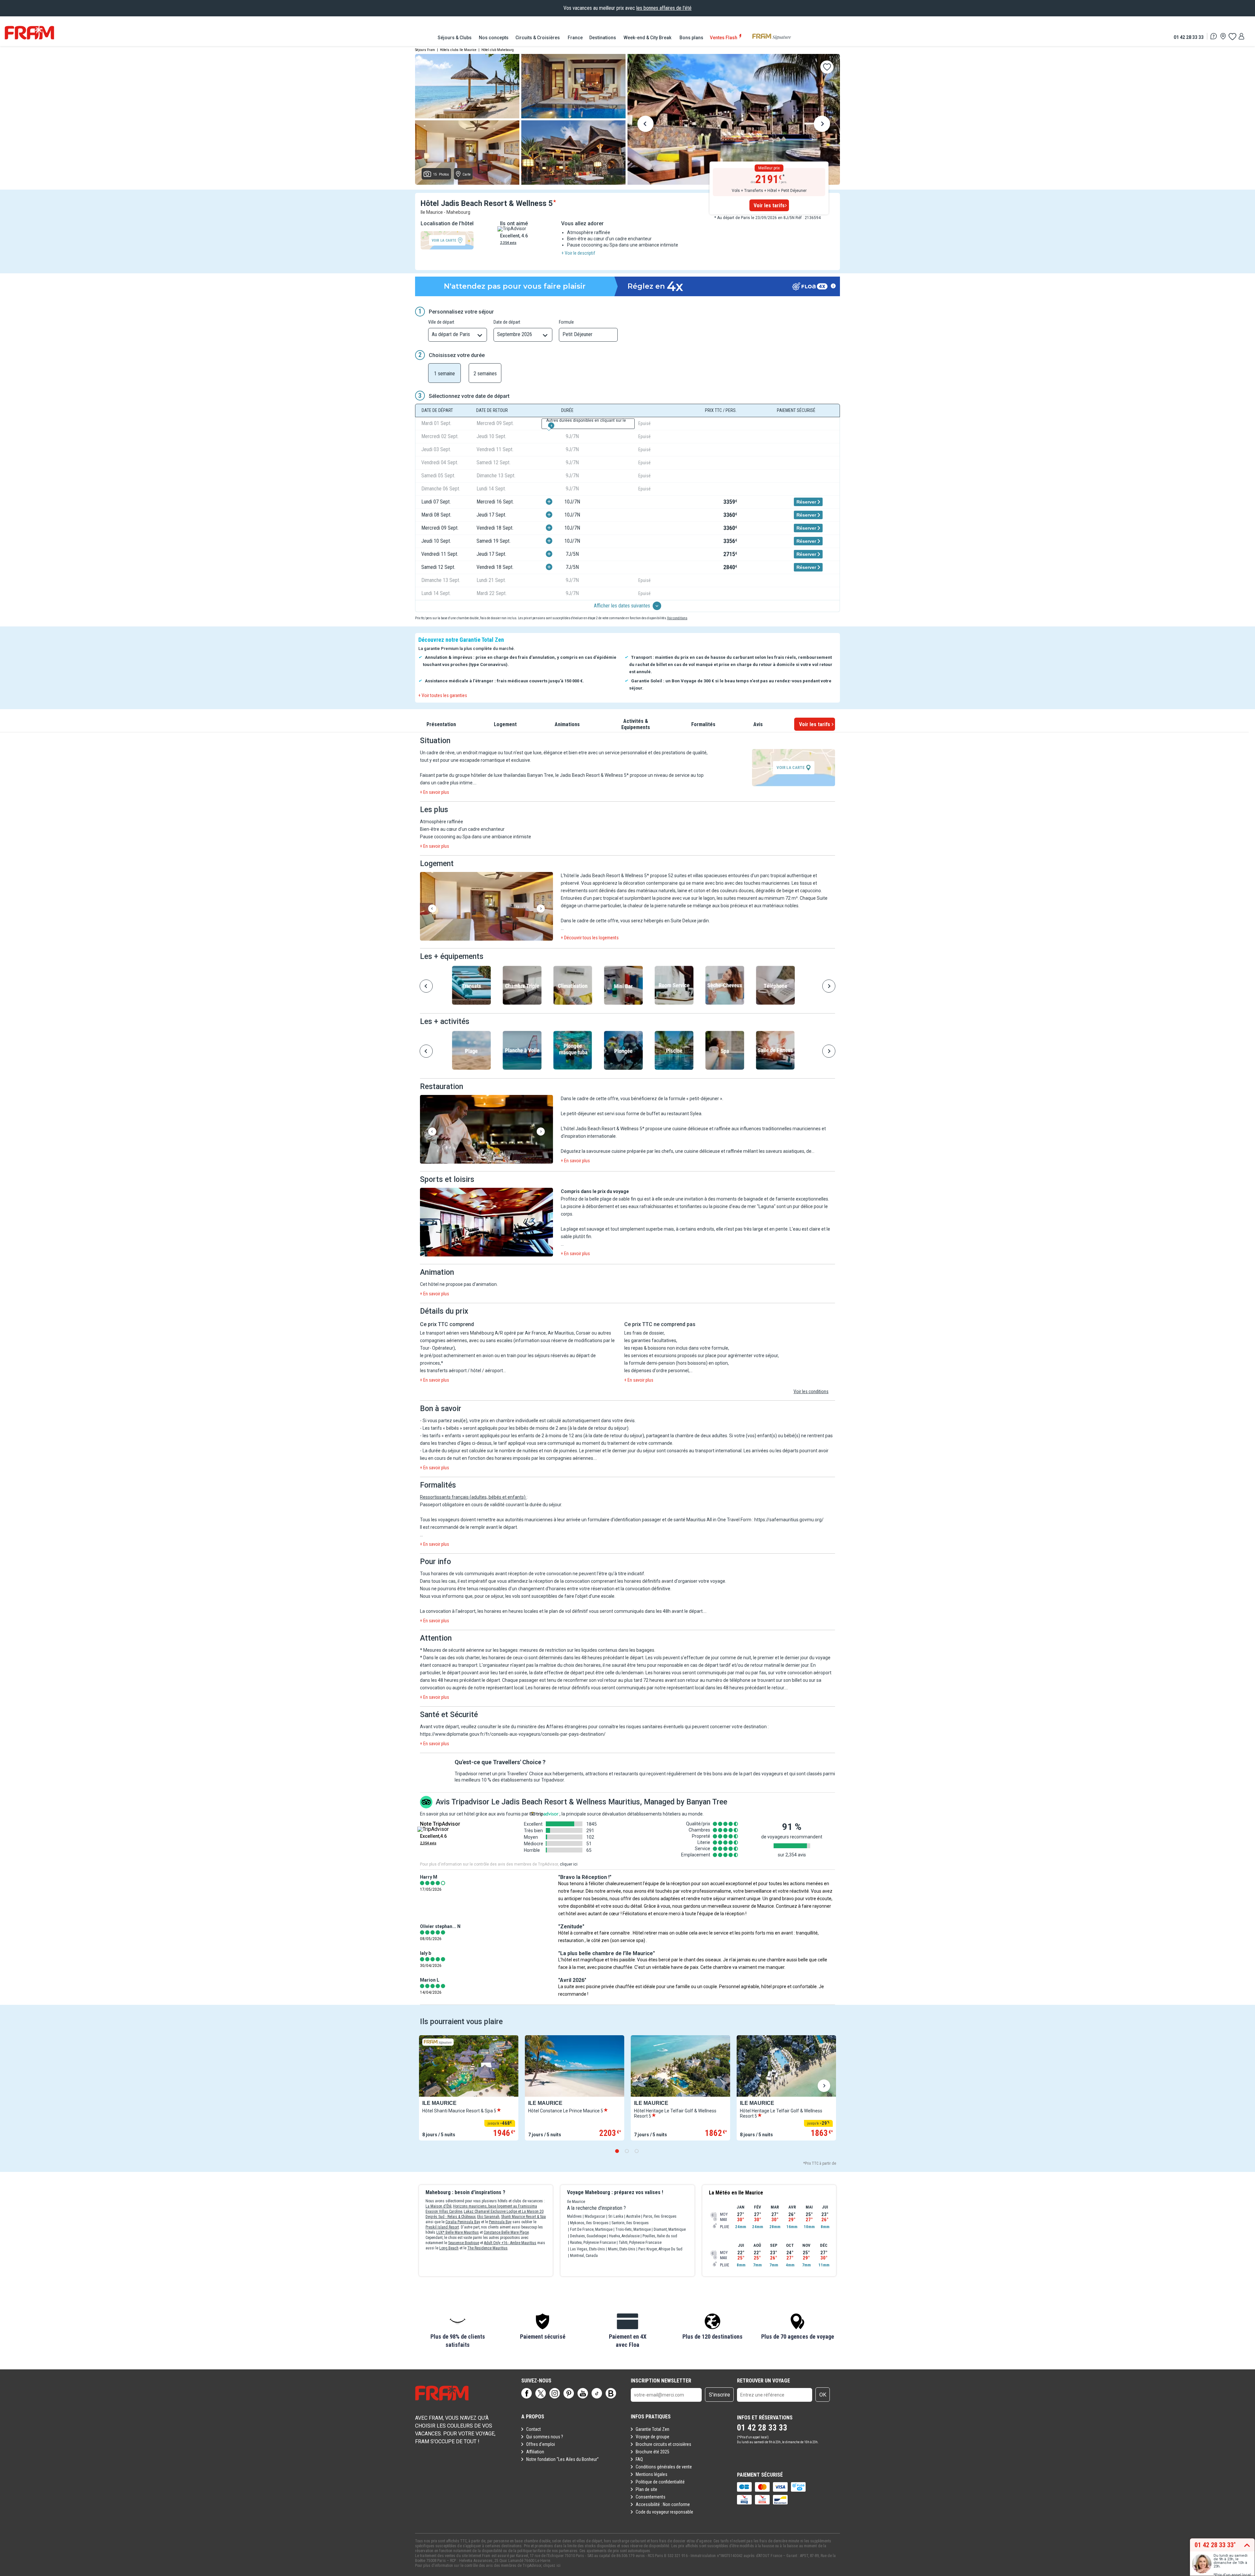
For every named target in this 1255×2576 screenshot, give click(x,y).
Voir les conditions (811, 1391)
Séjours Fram (425, 50)
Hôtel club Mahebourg (498, 50)
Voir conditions (677, 618)
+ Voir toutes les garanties (443, 695)
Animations (567, 724)
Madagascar (595, 2216)
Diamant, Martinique (670, 2229)
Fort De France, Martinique (591, 2229)
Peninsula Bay (500, 2222)
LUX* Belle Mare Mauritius (458, 2232)
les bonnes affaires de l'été (664, 8)
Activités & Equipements (636, 724)
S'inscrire (720, 2395)
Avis (758, 724)
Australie (633, 2216)
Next (822, 125)
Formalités (703, 724)
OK (823, 2395)
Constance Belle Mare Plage (506, 2232)
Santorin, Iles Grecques (630, 2223)
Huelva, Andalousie (624, 2236)
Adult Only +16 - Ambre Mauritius (510, 2243)
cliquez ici (552, 2566)
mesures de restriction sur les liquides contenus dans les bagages (587, 1650)
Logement (505, 724)
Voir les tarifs (769, 205)
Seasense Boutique (464, 2243)
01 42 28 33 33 (1189, 37)
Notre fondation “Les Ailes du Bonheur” (562, 2459)
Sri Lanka (616, 2216)
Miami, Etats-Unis (622, 2249)
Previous (645, 125)
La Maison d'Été (438, 2206)
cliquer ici (569, 1864)
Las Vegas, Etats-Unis (587, 2249)
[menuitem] (455, 38)
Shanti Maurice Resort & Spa (523, 2217)
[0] (1232, 36)
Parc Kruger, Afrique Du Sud (660, 2249)
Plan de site (646, 2489)
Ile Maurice (576, 2202)
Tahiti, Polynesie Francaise (640, 2243)
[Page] (527, 2393)
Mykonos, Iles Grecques (589, 2223)
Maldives (574, 2216)
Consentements (651, 2497)
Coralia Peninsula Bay (463, 2222)
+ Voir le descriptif (578, 253)
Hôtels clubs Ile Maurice (458, 50)
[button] (486, 907)
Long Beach (449, 2248)
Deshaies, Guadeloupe (588, 2236)
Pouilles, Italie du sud (660, 2236)
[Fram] (29, 33)
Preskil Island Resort (442, 2227)
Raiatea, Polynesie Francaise (593, 2243)
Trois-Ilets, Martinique (633, 2229)
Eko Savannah (488, 2217)
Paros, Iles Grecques (660, 2216)
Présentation (441, 724)
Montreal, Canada (584, 2256)
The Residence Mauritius (487, 2248)
